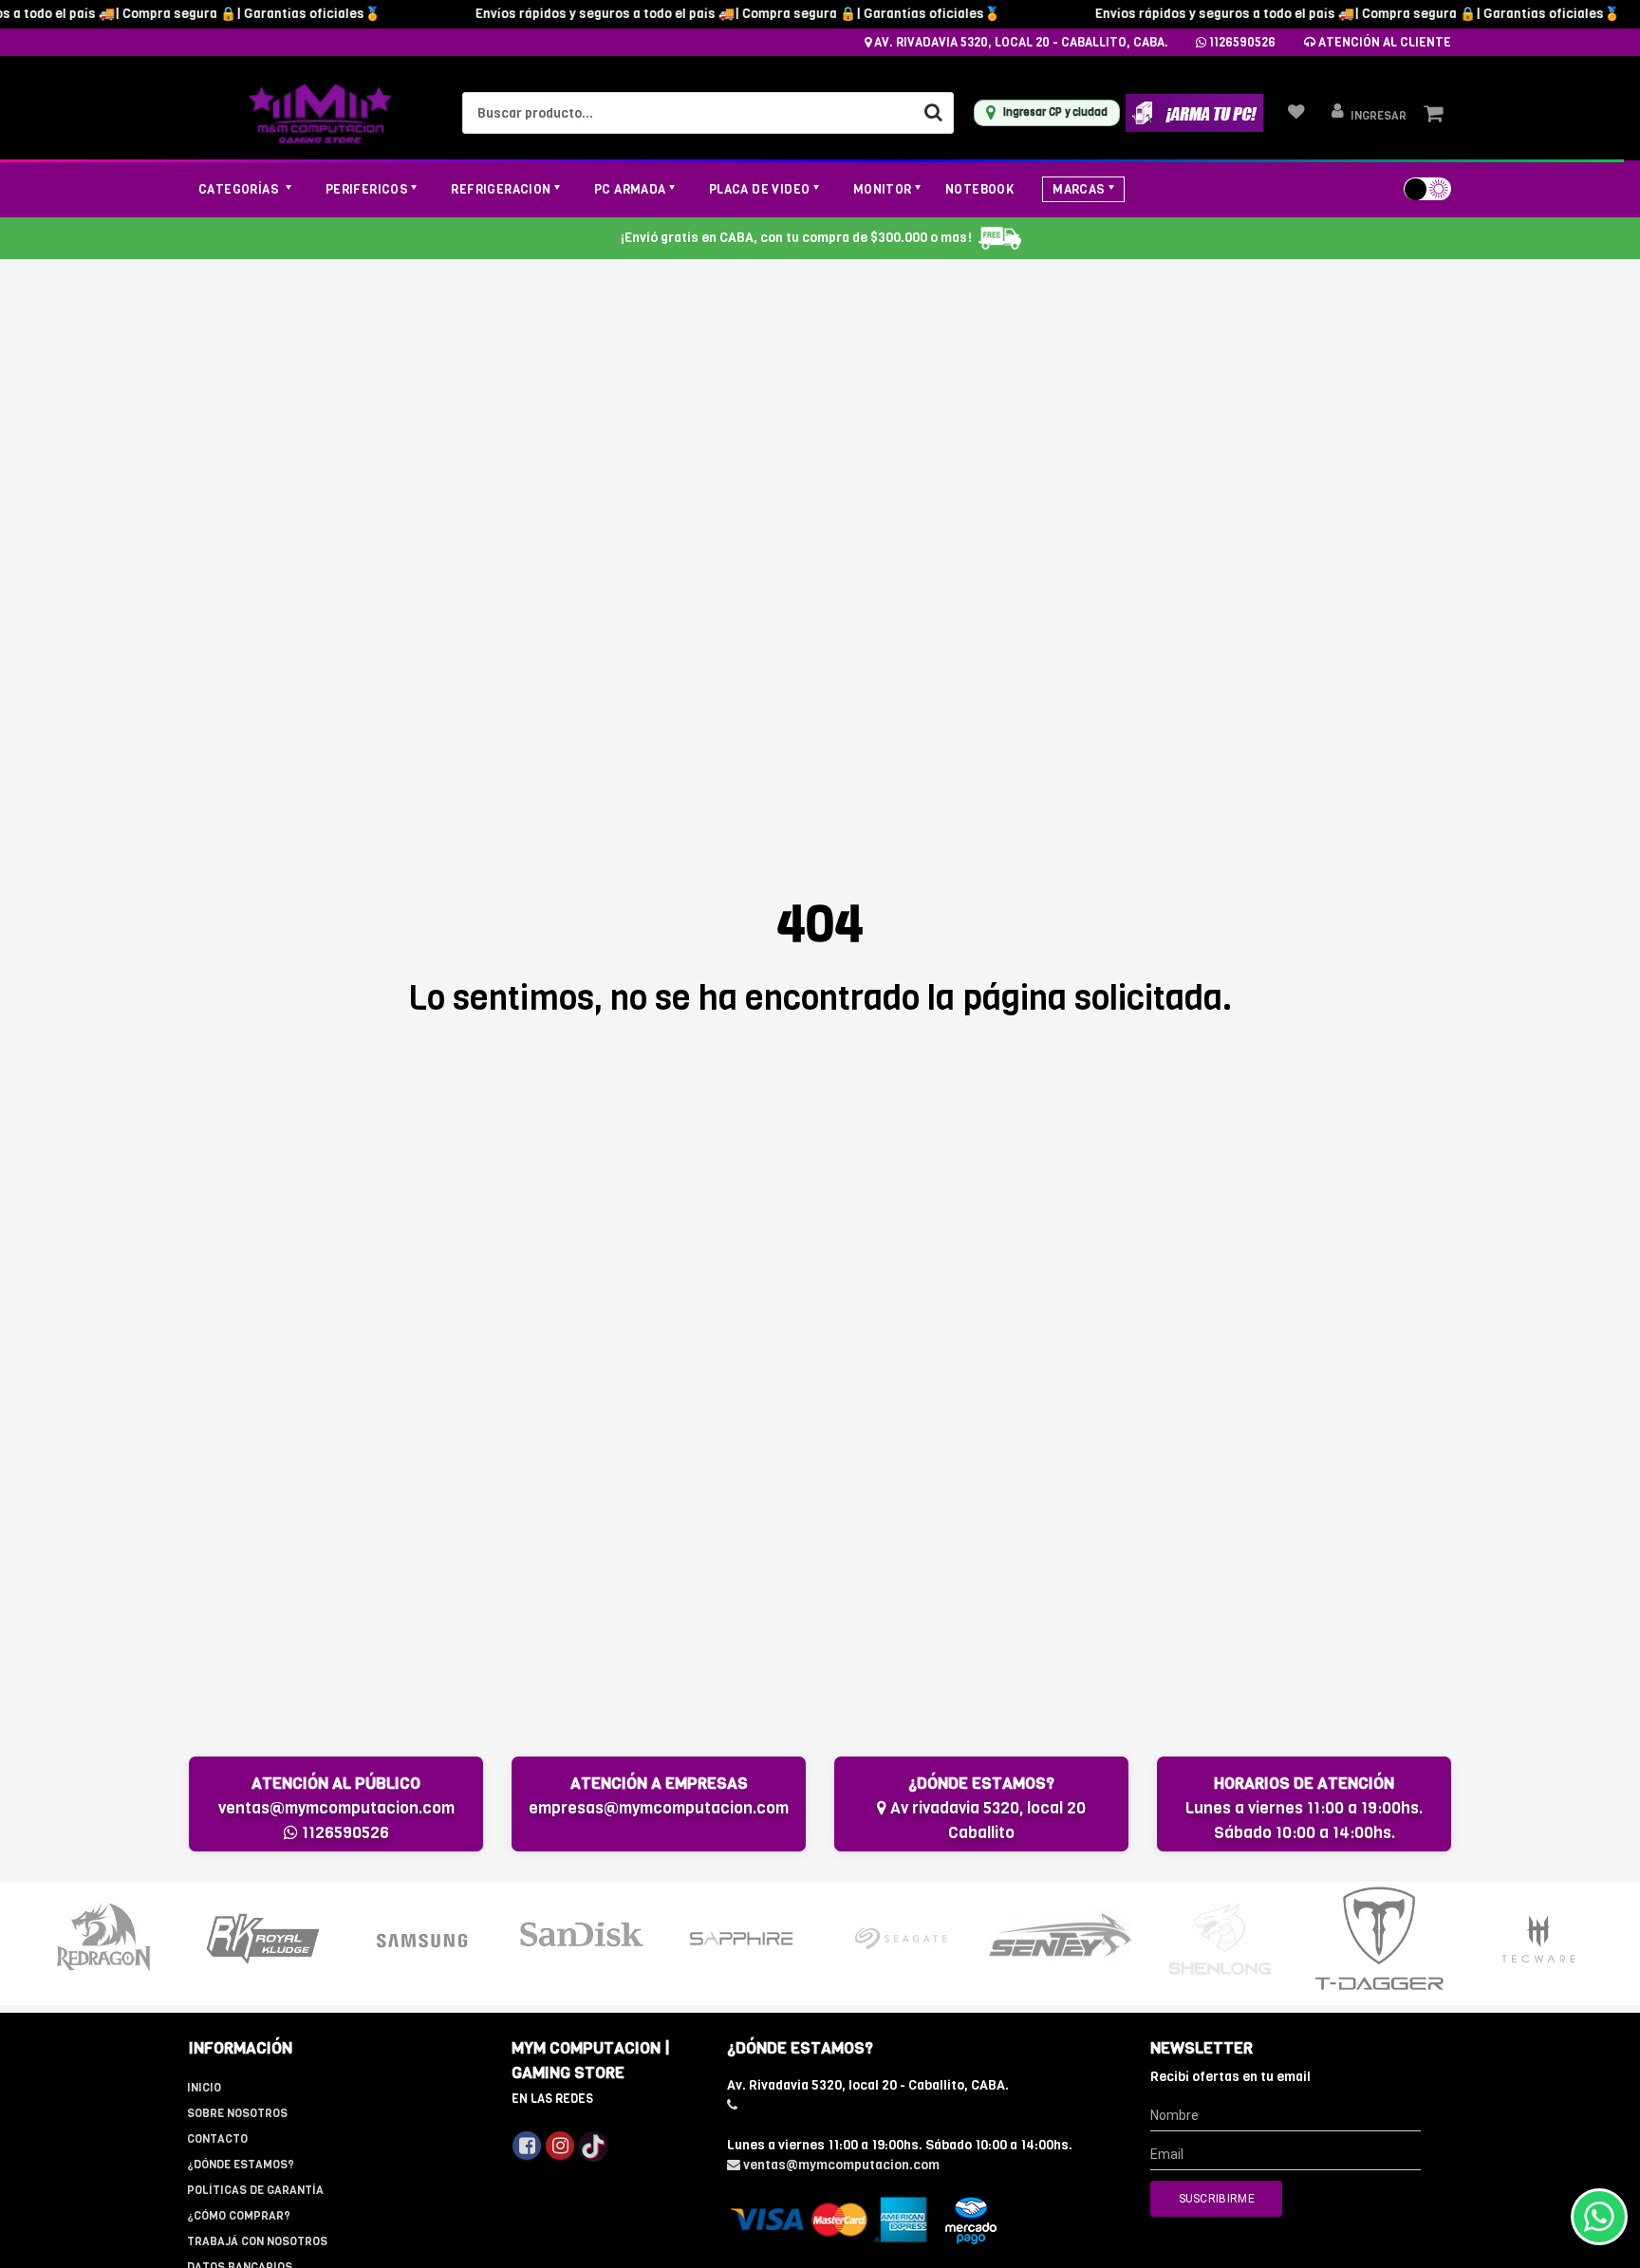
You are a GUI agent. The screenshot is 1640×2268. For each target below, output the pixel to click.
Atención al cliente (1383, 42)
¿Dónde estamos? (241, 2165)
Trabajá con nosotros (257, 2241)
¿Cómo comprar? (239, 2216)
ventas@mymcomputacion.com (336, 1808)
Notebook (979, 189)
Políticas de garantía (255, 2190)
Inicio (204, 2088)
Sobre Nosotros (237, 2113)
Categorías (240, 189)
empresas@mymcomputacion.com (659, 1808)
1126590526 (1241, 42)
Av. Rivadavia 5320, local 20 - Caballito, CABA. (1020, 42)
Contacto (217, 2139)
